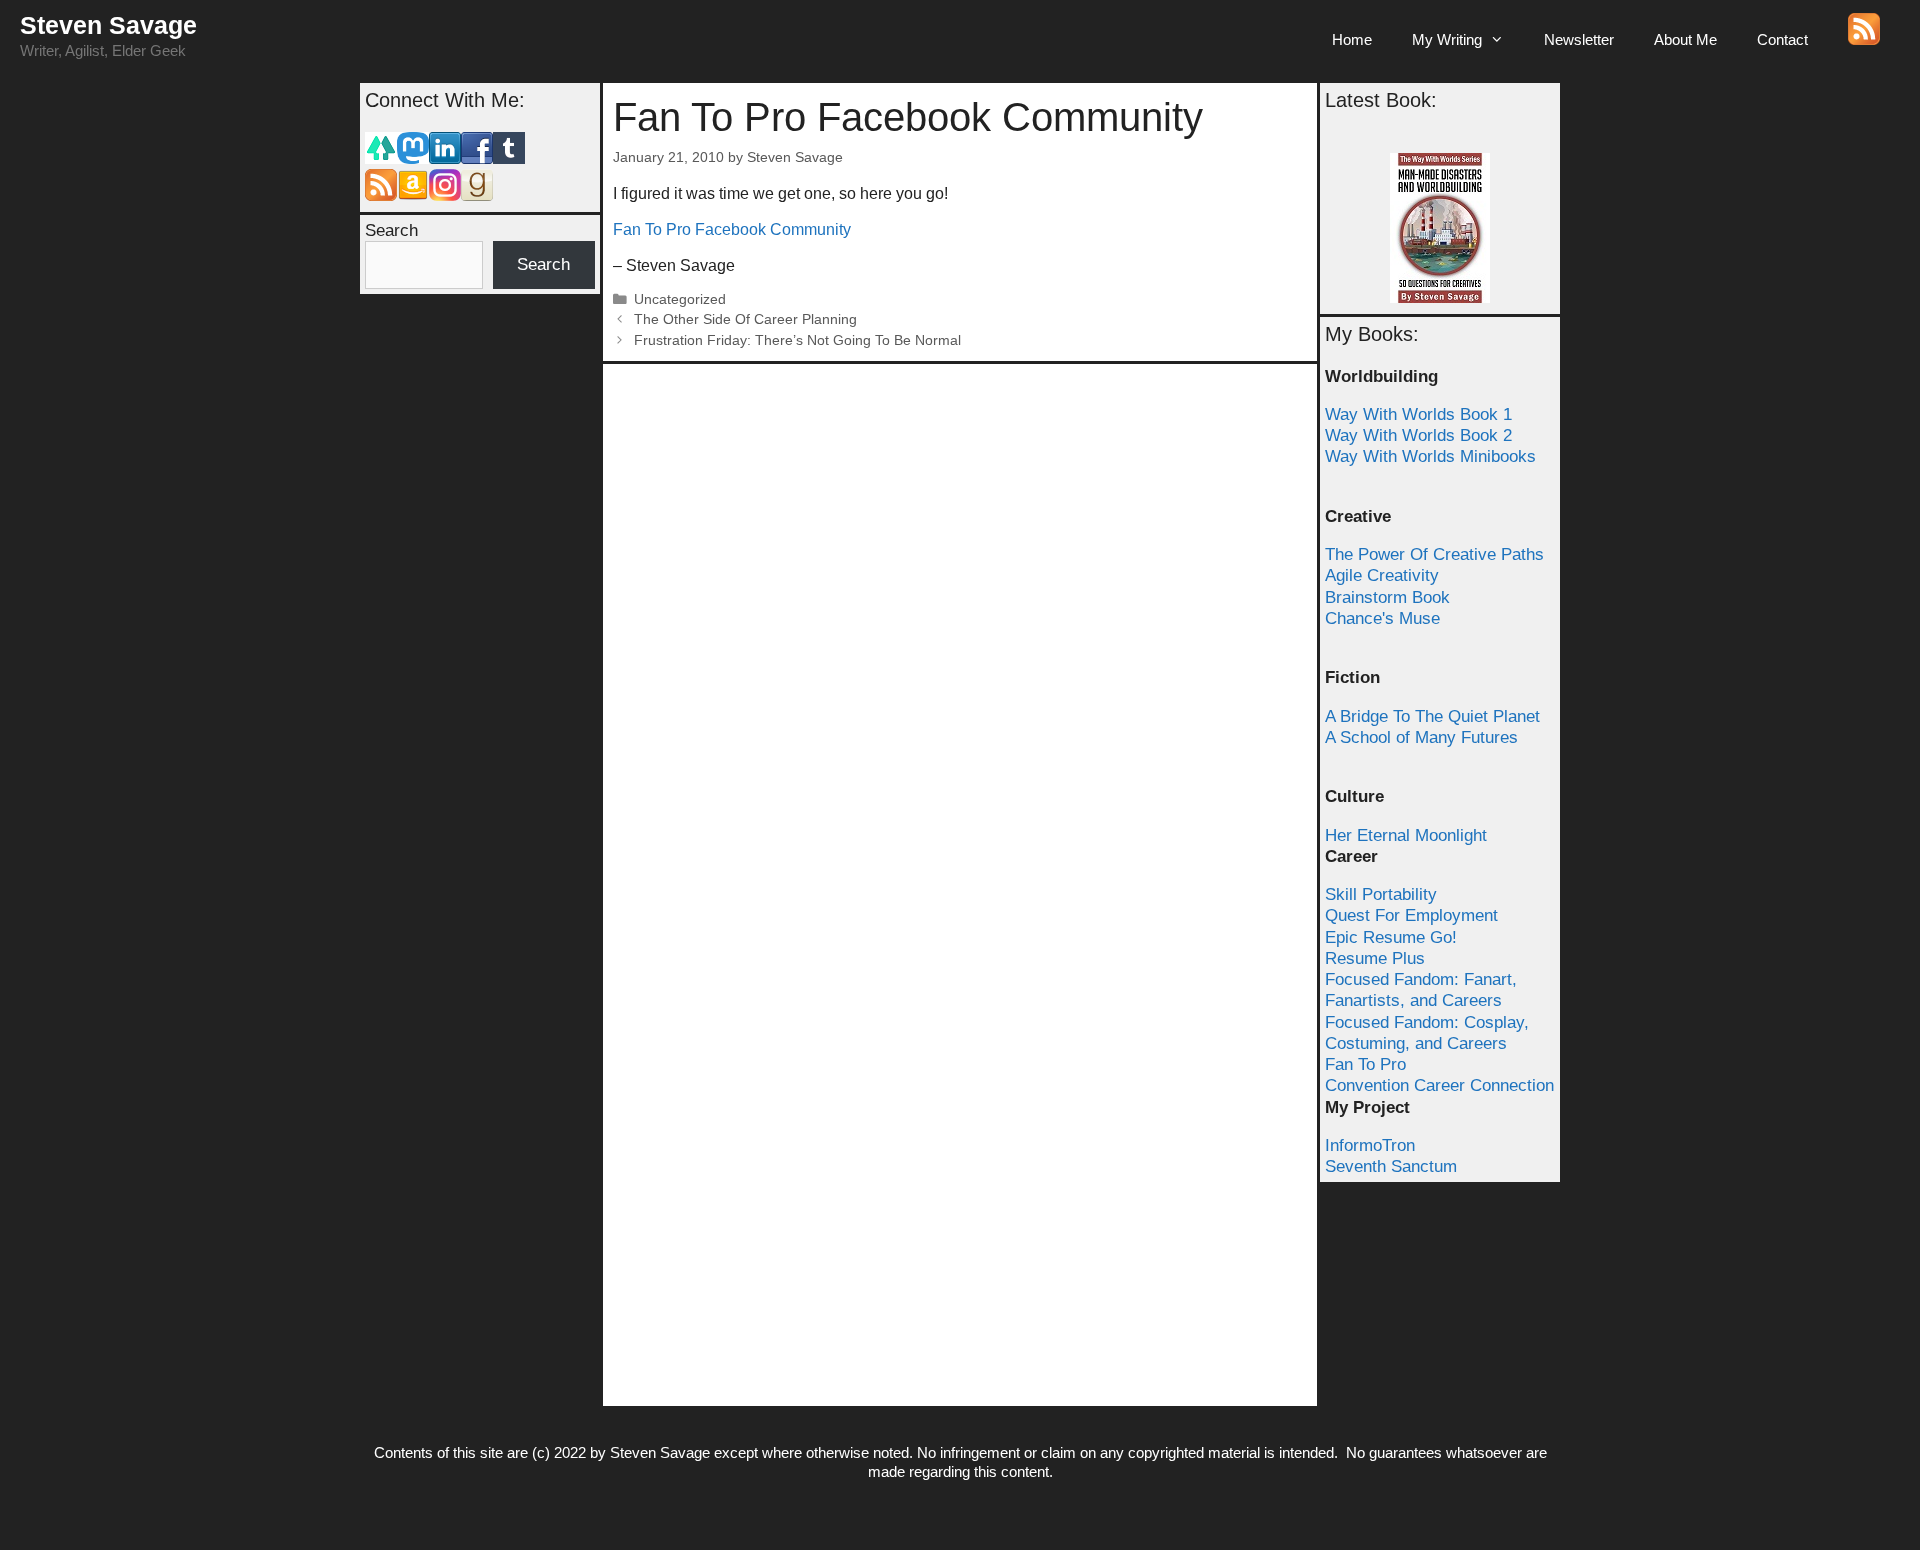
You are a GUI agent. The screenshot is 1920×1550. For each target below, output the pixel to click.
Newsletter (1579, 39)
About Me (1685, 39)
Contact (1782, 39)
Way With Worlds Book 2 (1418, 435)
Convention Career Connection (1439, 1085)
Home (1352, 39)
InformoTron (1370, 1145)
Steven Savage (108, 25)
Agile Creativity (1382, 575)
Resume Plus (1375, 958)
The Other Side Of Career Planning (745, 319)
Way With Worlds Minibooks (1430, 456)
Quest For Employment (1411, 915)
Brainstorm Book (1387, 597)
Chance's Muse (1382, 618)
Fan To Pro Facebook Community (732, 229)
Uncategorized (680, 299)
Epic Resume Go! (1391, 937)
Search (391, 230)
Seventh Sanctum (1391, 1166)
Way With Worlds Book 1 (1418, 414)
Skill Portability (1381, 894)
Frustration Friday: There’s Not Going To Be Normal (797, 340)
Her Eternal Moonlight (1406, 835)
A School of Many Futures (1421, 737)
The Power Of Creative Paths (1434, 554)
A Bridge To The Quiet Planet (1432, 716)
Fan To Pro (1365, 1064)
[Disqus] (960, 624)
